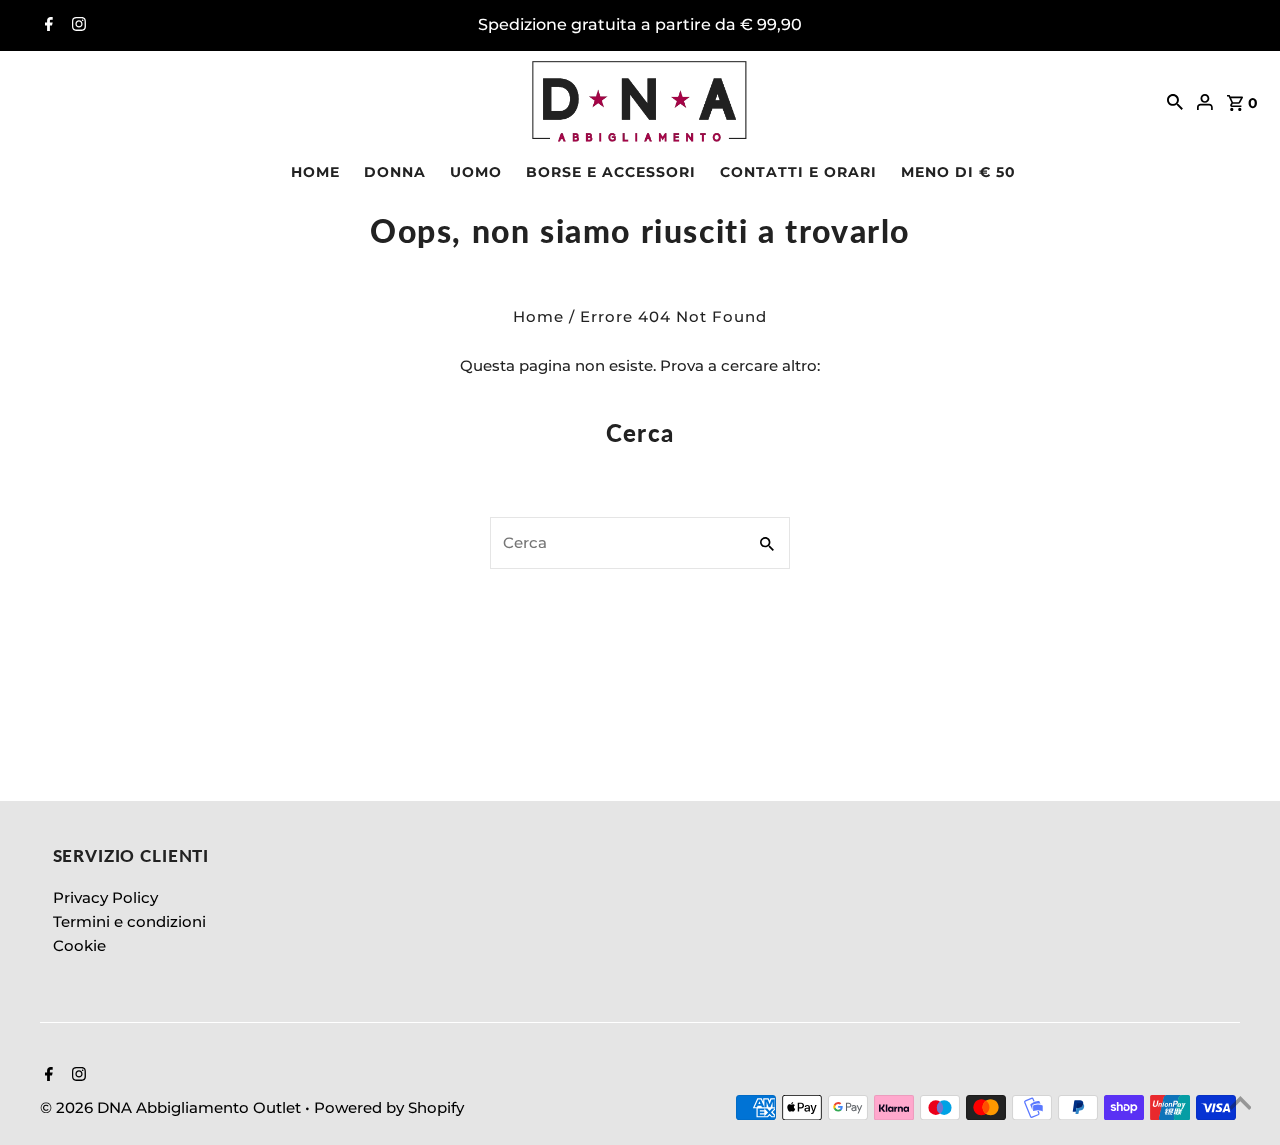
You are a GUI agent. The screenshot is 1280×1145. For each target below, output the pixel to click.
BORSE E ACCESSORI (611, 172)
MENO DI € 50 (958, 172)
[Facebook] (46, 26)
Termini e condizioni (129, 921)
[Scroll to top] (1240, 1105)
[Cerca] (1175, 101)
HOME (315, 172)
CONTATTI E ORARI (798, 172)
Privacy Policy (105, 897)
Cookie (79, 945)
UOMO (476, 172)
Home (538, 316)
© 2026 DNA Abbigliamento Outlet (172, 1107)
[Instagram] (76, 26)
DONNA (395, 172)
